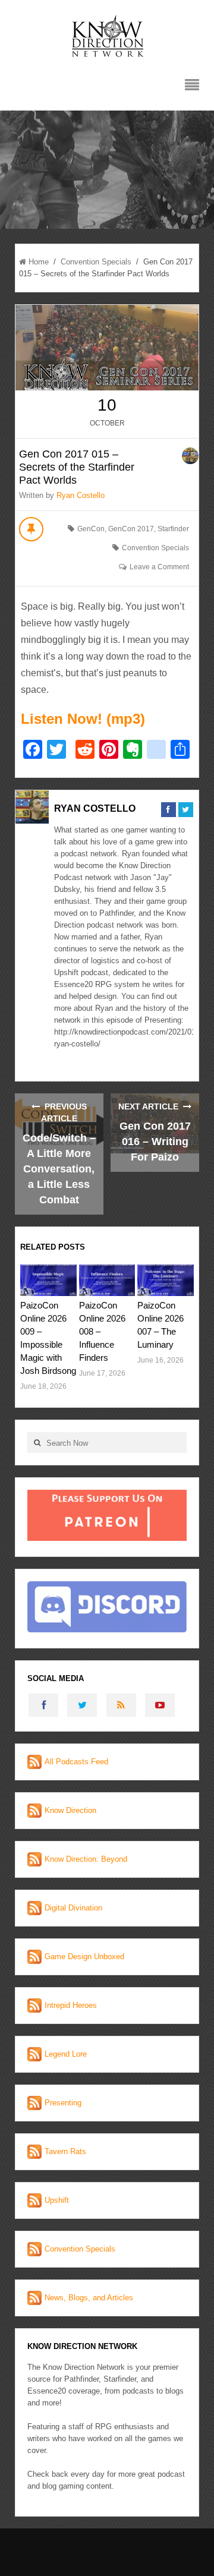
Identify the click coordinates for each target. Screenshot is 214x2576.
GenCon (91, 529)
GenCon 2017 (131, 529)
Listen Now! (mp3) (83, 719)
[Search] (37, 1443)
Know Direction (70, 1810)
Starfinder (173, 529)
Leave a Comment (159, 567)
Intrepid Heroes (71, 2005)
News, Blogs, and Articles (89, 2298)
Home (39, 262)
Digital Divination (73, 1908)
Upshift (57, 2200)
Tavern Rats (65, 2151)
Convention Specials (96, 262)
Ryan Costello (81, 495)
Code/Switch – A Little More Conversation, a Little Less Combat (59, 1169)
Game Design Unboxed (84, 1957)
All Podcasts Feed (76, 1762)
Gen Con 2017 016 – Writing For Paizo (155, 1142)
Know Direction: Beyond (86, 1859)
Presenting (63, 2103)
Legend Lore (66, 2054)
